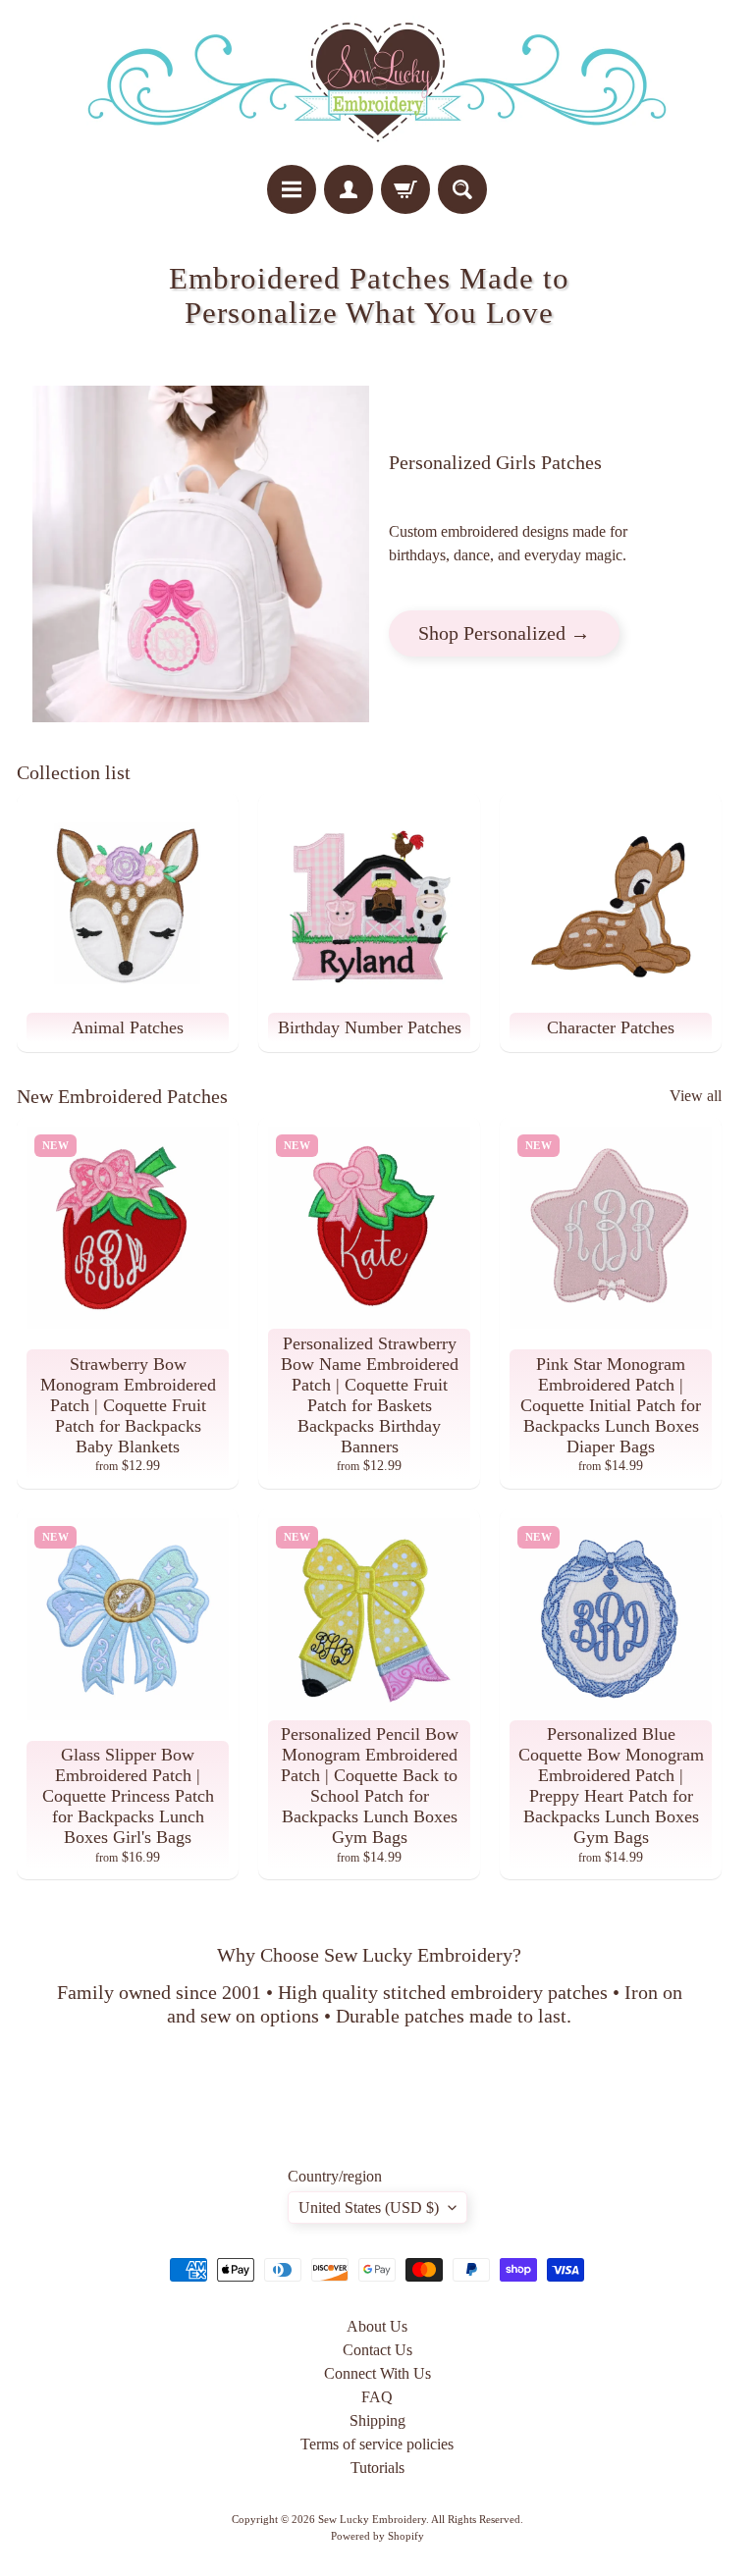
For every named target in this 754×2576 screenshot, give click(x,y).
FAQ (377, 2397)
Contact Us (377, 2350)
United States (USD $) (369, 2208)
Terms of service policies (377, 2444)
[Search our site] (462, 189)
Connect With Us (377, 2373)
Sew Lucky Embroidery (372, 2519)
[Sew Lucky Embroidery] (377, 82)
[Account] (349, 189)
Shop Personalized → (504, 633)
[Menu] (292, 189)
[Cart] (405, 189)
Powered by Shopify (377, 2536)
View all (696, 1096)
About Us (377, 2326)
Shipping (377, 2420)
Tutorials (377, 2468)
